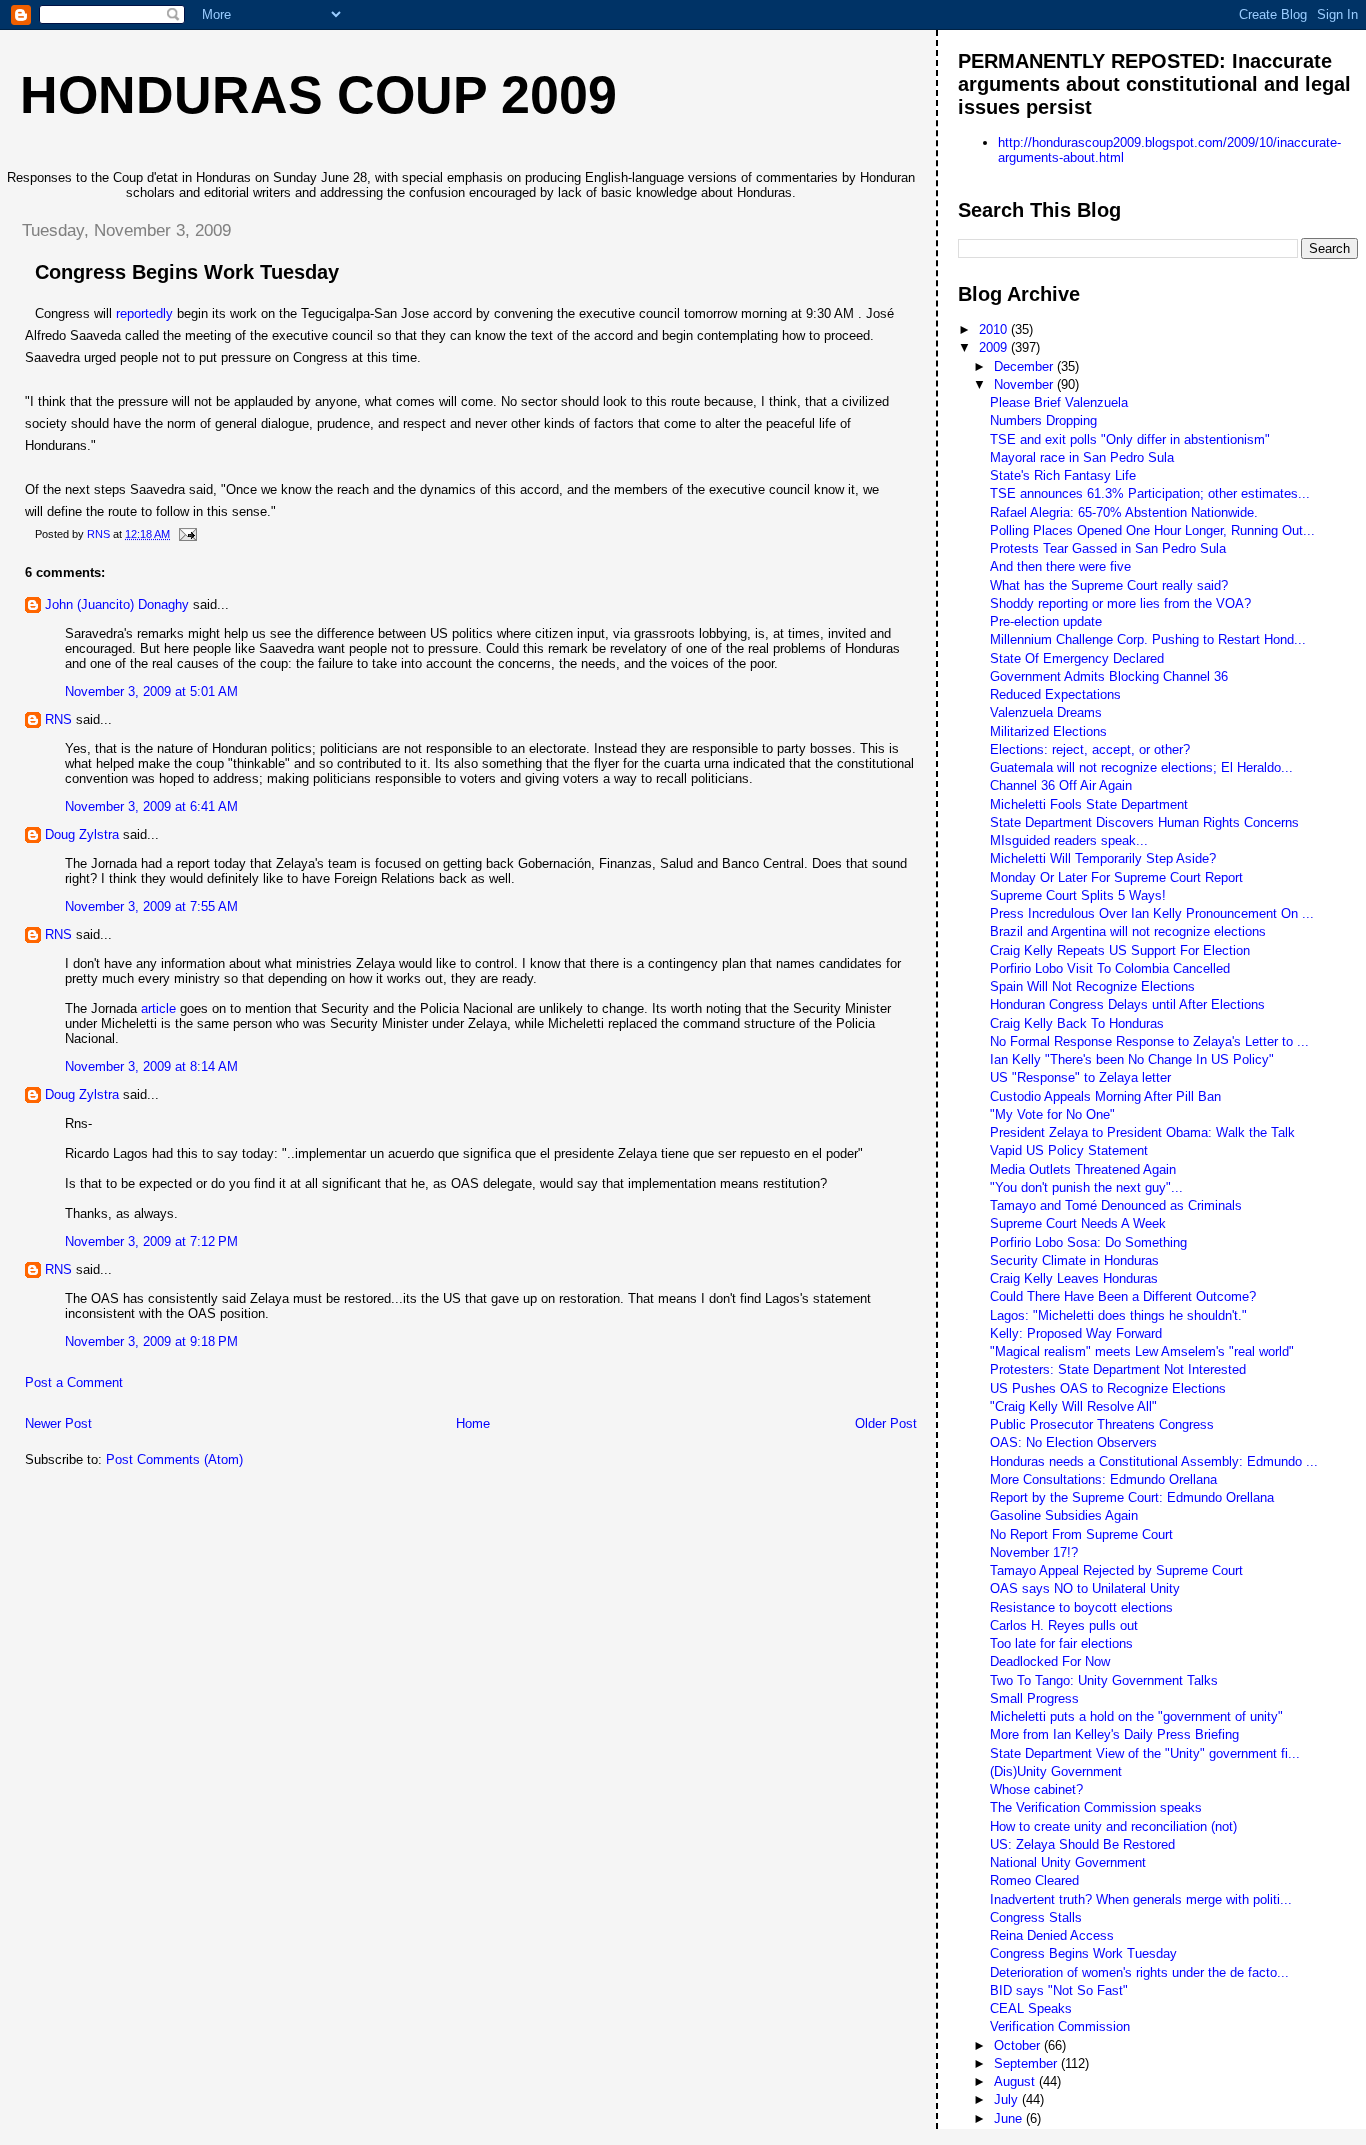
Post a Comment (74, 1382)
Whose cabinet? (1036, 1789)
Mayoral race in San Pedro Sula (1082, 457)
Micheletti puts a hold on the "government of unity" (1136, 1716)
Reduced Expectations (1055, 694)
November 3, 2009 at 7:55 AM (151, 906)
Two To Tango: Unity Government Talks (1104, 1680)
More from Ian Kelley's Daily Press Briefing (1114, 1734)
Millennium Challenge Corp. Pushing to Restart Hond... (1148, 639)
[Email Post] (186, 534)
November (1025, 384)
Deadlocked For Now (1050, 1661)
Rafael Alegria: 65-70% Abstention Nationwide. (1124, 512)
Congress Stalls (1036, 1917)
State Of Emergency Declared (1077, 658)
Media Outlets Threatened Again (1083, 1169)
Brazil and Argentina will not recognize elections (1128, 931)
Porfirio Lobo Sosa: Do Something (1088, 1242)
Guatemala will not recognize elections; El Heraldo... (1141, 767)
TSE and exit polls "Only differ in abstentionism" (1130, 439)
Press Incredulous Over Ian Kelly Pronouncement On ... (1152, 913)
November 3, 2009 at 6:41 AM (151, 806)
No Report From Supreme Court (1081, 1534)
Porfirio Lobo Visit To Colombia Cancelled (1110, 968)
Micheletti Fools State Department (1089, 804)
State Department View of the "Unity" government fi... (1145, 1753)
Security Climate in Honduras (1074, 1260)
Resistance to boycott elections (1081, 1607)
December (1025, 366)
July (1008, 2099)
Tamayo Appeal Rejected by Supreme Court (1116, 1570)
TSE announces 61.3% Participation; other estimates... (1150, 493)
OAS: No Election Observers (1073, 1442)
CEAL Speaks (1031, 2008)
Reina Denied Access (1052, 1935)
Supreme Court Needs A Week (1078, 1223)
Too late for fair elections (1061, 1643)
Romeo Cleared (1034, 1880)
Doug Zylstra (82, 834)
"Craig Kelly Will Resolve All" (1073, 1406)
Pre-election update (1046, 621)
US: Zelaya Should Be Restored (1082, 1844)
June (1010, 2118)
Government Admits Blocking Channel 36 (1109, 676)
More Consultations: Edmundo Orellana (1103, 1479)
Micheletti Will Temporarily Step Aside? (1103, 858)
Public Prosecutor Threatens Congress (1102, 1424)
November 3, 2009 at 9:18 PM (151, 1341)
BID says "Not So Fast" (1059, 1990)
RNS (58, 719)
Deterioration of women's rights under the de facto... (1139, 1972)
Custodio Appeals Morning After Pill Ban (1105, 1096)
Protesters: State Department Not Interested (1118, 1369)
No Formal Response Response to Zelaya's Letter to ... (1149, 1041)
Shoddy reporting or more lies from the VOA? (1120, 603)
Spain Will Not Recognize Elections (1092, 986)
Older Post (886, 1423)
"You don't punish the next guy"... (1086, 1187)
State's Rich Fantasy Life (1063, 475)
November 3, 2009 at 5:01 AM (151, 691)
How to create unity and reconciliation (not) (1113, 1826)
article (158, 1008)
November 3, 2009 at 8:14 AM (151, 1066)
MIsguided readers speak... (1069, 840)
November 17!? (1034, 1552)
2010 (995, 329)
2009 (995, 347)
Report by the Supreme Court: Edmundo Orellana (1132, 1497)
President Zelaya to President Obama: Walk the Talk (1142, 1132)
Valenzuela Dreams (1046, 712)
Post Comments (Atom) (174, 1459)
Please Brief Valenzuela (1059, 402)
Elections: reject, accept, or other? (1090, 749)
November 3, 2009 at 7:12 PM (151, 1241)
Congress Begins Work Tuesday (1083, 1953)
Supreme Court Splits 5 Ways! (1078, 895)
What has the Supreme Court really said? (1109, 585)
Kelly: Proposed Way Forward (1076, 1333)
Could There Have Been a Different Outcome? (1123, 1296)
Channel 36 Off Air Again (1061, 785)
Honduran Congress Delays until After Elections (1127, 1004)
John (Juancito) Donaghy (117, 604)
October (1019, 2045)
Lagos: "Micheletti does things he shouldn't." (1118, 1315)
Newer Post (58, 1423)
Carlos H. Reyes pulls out (1064, 1625)
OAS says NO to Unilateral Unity (1085, 1588)
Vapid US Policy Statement (1069, 1150)
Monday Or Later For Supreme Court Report (1116, 877)
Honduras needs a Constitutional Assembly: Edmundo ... (1154, 1461)
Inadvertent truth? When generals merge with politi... (1141, 1899)
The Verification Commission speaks (1096, 1807)
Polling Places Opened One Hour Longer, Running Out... (1152, 530)
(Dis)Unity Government (1056, 1771)
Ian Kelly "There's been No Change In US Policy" (1132, 1059)
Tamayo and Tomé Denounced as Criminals (1116, 1205)
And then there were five (1060, 566)
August (1016, 2081)
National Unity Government (1068, 1862)
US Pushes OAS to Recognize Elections (1108, 1388)
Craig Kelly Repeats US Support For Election (1120, 950)
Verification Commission (1060, 2026)
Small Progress (1034, 1698)
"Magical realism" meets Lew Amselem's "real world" (1142, 1351)
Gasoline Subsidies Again (1064, 1515)
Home (473, 1423)
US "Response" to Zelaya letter (1080, 1077)
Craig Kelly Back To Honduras (1077, 1023)
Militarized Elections (1048, 731)
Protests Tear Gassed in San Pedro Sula (1108, 548)
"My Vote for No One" (1052, 1114)
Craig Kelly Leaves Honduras (1074, 1278)
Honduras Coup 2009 (318, 95)
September (1027, 2063)
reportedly (144, 313)
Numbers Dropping (1043, 420)
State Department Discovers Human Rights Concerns (1144, 822)
